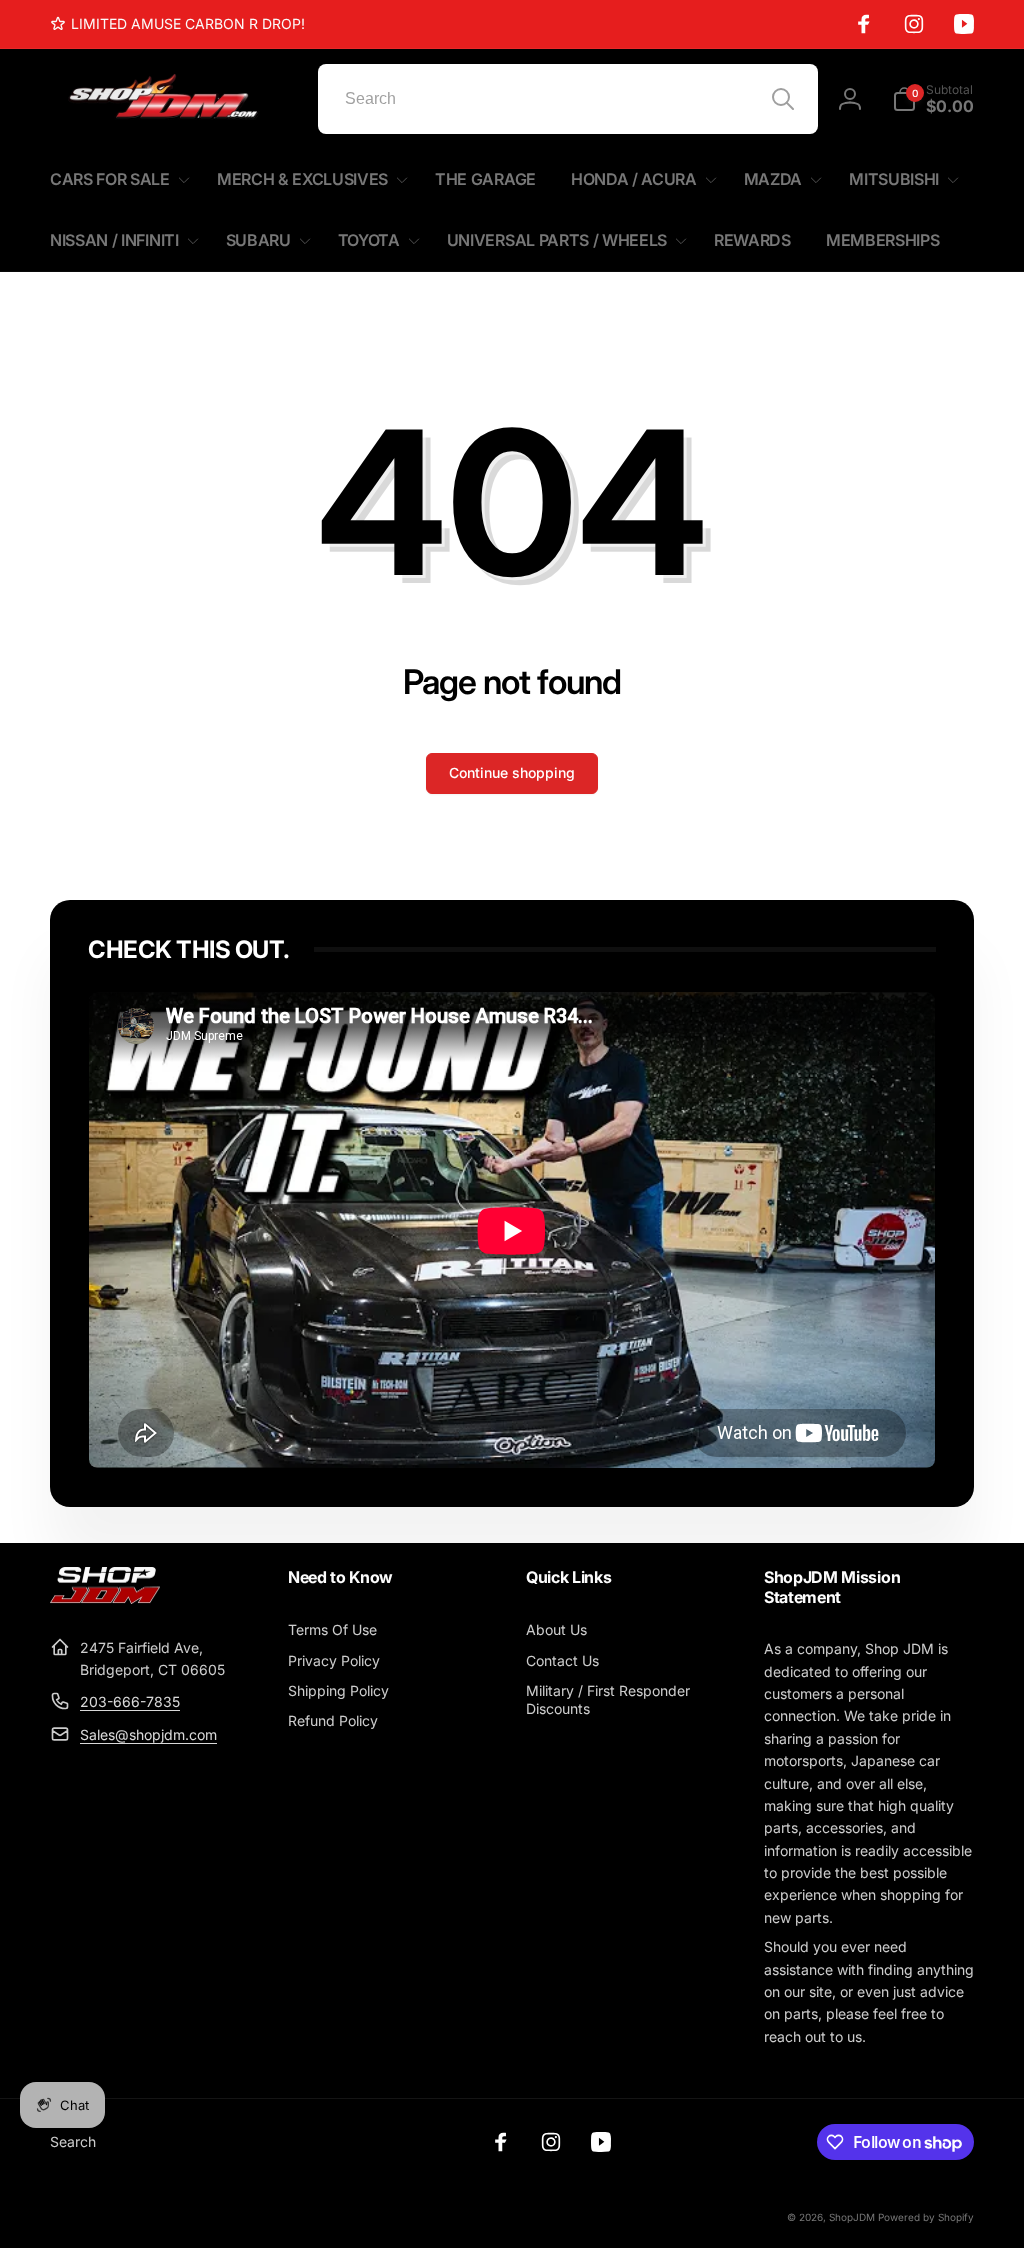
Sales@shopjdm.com (148, 1734)
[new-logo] (105, 1598)
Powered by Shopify (926, 2217)
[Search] (783, 99)
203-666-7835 (130, 1701)
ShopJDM (852, 2217)
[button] (933, 99)
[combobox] (568, 99)
